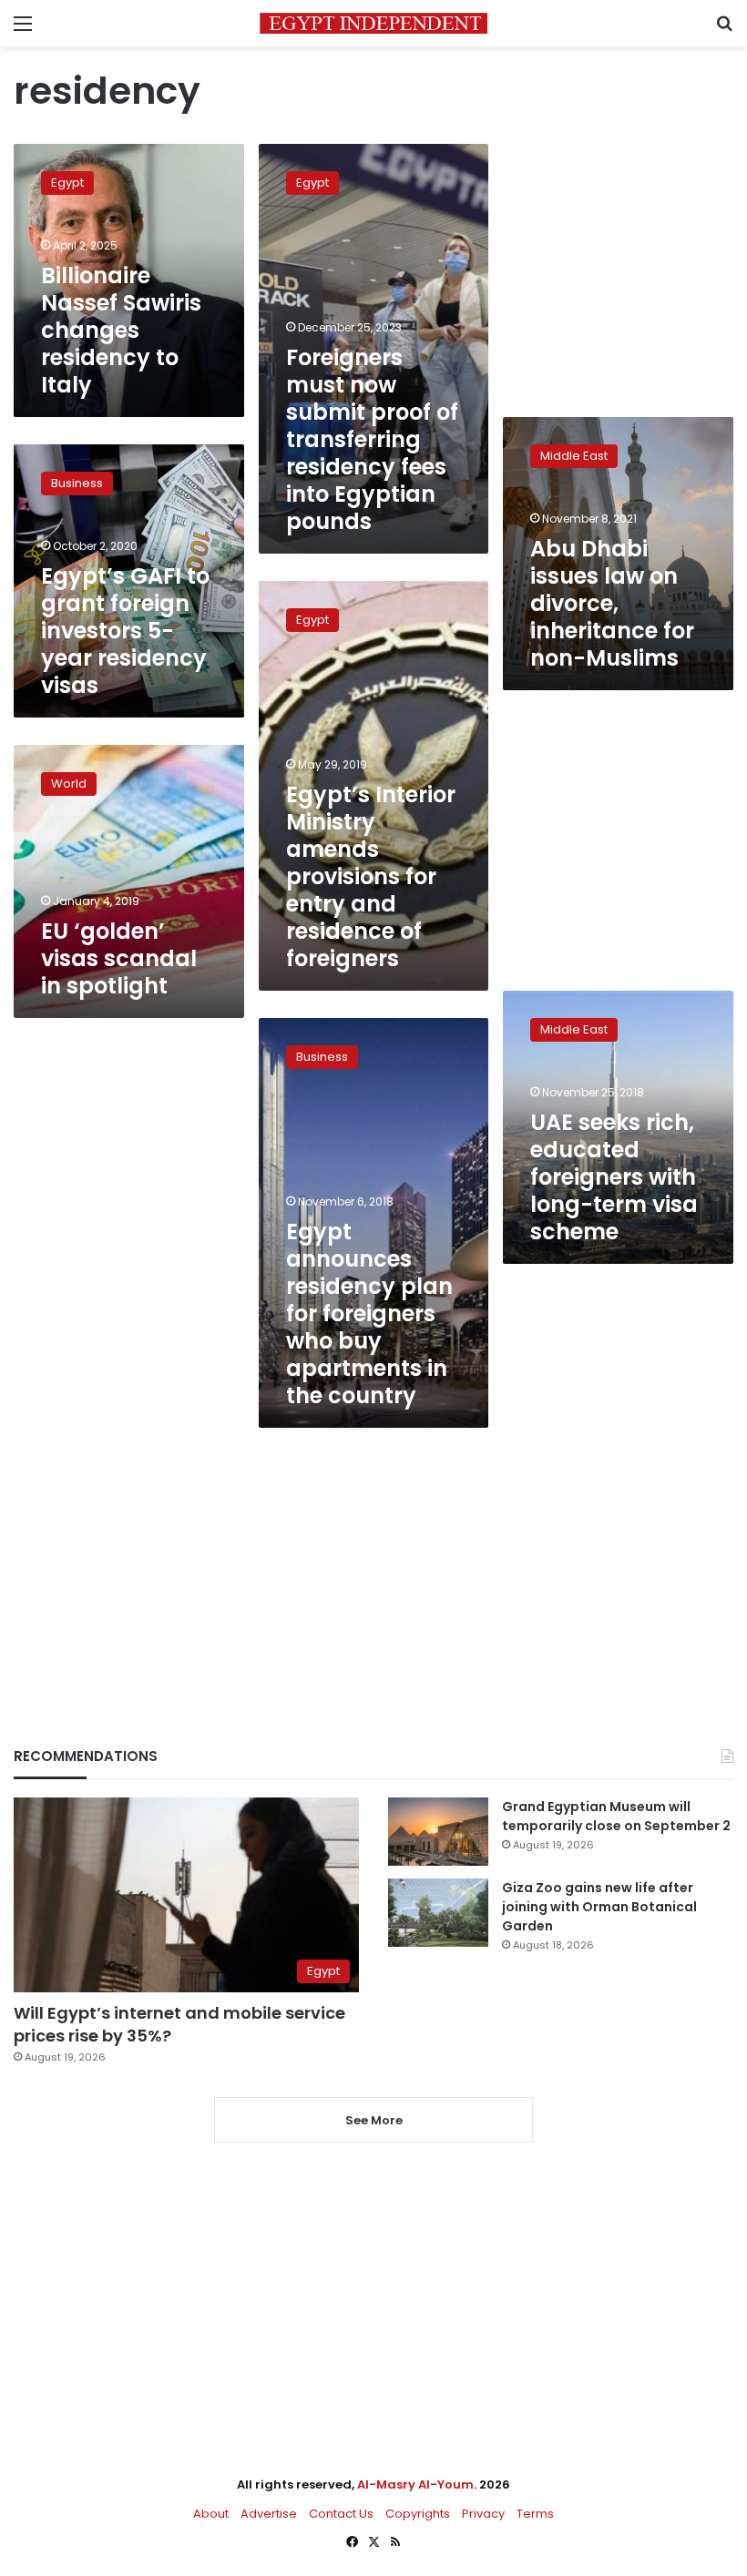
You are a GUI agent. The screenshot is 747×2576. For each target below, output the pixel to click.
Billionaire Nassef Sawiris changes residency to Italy (121, 330)
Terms (535, 2514)
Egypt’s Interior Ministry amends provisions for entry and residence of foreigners (371, 876)
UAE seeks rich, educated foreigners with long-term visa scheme (614, 1177)
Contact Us (341, 2514)
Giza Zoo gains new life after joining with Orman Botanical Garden (599, 1907)
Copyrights (418, 2514)
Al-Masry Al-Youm (415, 2484)
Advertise (269, 2514)
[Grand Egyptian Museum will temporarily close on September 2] (438, 1832)
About (211, 2514)
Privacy (483, 2514)
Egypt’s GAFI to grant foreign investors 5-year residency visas (125, 631)
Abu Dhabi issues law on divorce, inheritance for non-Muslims (612, 603)
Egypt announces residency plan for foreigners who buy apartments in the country (369, 1313)
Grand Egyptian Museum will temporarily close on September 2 (616, 1816)
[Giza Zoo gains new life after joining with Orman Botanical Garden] (438, 1913)
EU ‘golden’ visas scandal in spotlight (119, 958)
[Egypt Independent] (373, 23)
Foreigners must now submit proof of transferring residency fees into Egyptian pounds (372, 439)
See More (374, 2120)
